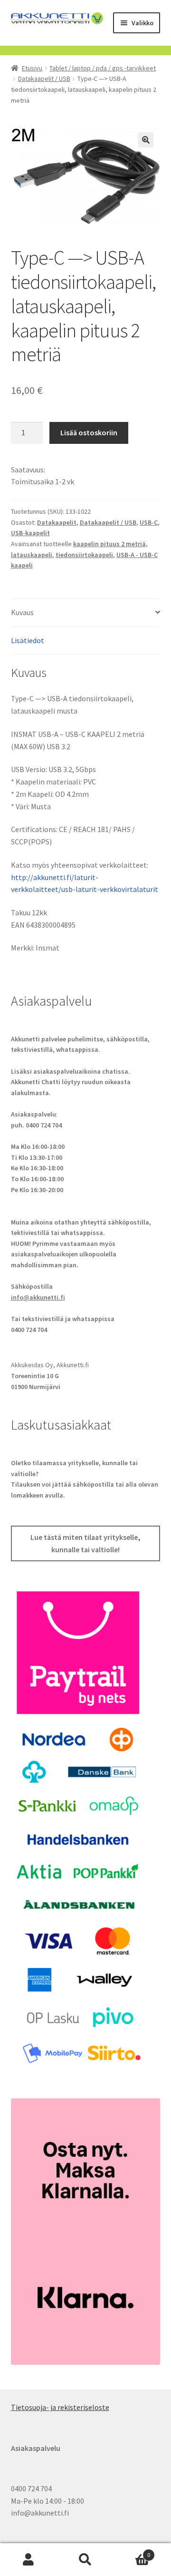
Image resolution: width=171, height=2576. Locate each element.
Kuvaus (22, 612)
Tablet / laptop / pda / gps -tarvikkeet (103, 68)
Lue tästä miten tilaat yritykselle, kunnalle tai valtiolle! (85, 1543)
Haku (85, 2560)
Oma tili (28, 2560)
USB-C (149, 522)
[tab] (86, 613)
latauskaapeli (32, 555)
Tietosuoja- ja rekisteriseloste (60, 2407)
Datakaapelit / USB (44, 78)
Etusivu (32, 68)
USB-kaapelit (30, 533)
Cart (132, 2552)
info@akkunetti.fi (38, 1297)
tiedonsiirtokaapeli (84, 555)
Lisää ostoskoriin (89, 432)
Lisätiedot (28, 640)
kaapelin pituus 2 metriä (109, 544)
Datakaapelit (57, 522)
